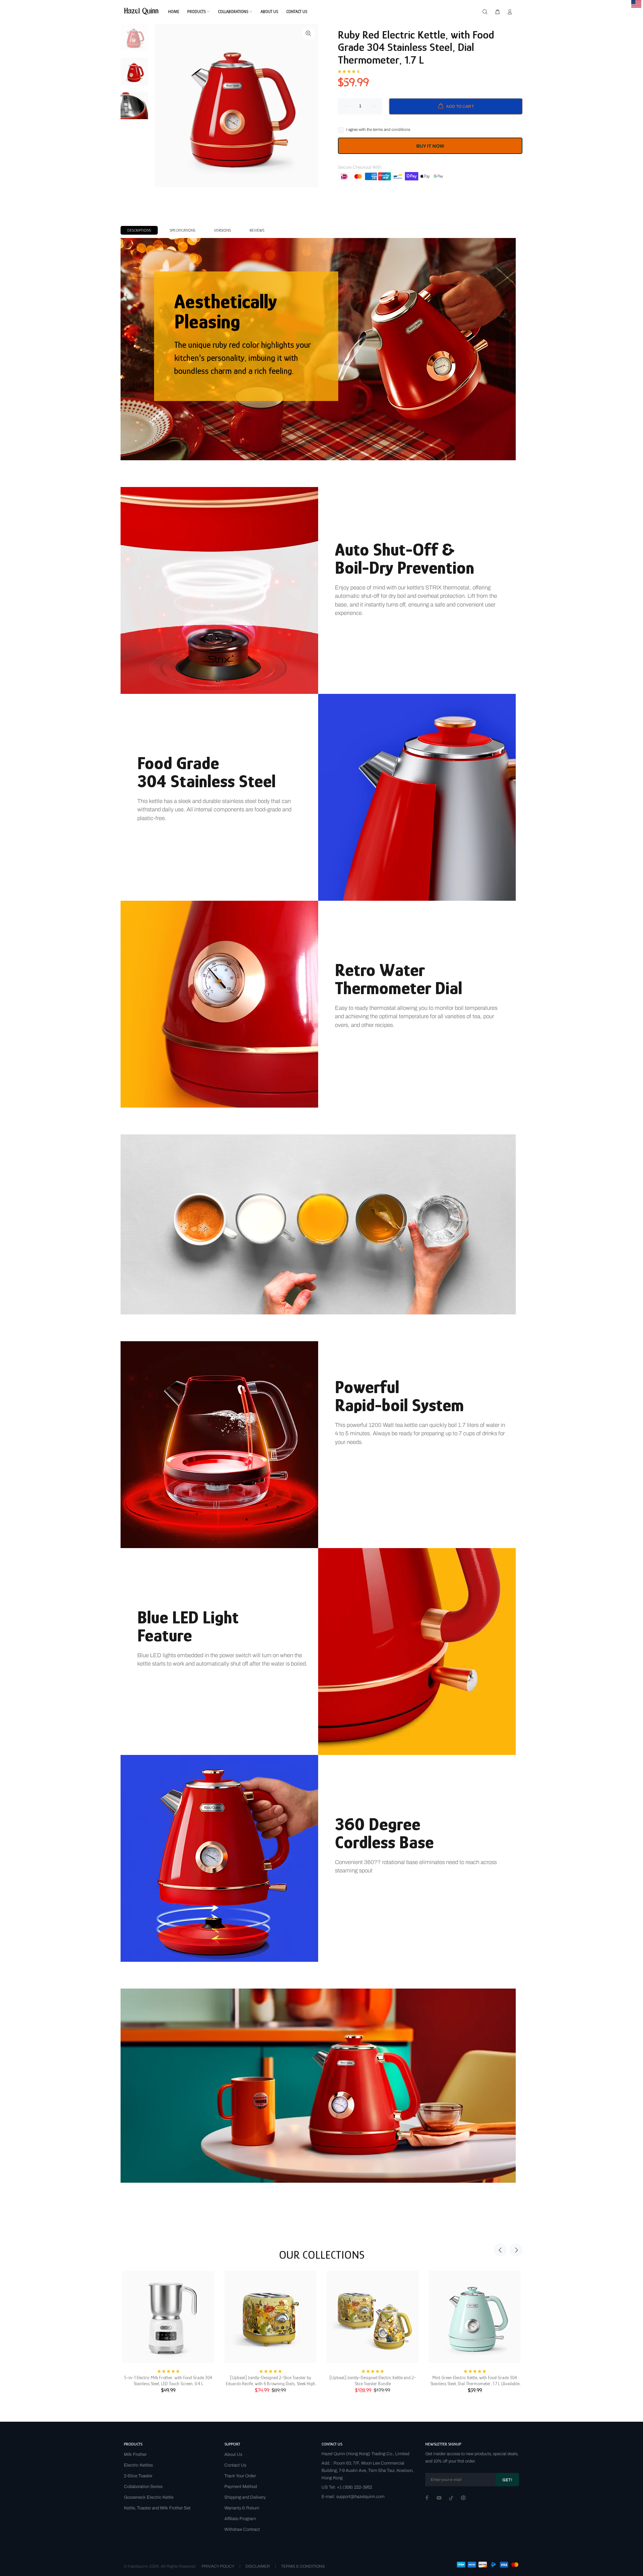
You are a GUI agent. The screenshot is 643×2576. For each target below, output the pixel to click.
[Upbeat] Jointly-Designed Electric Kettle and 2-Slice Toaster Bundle (373, 2381)
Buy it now (430, 146)
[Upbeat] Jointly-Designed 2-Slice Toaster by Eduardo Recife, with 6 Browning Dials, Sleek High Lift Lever (270, 2381)
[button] (349, 71)
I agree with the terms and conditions (378, 130)
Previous (500, 2250)
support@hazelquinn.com (360, 2497)
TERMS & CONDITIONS (303, 2566)
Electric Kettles (138, 2465)
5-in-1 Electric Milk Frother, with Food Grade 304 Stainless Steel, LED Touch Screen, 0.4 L (168, 2381)
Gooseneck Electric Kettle (149, 2497)
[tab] (139, 230)
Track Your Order (240, 2476)
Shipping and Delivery (245, 2497)
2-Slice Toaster (138, 2476)
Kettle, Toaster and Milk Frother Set (157, 2508)
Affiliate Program (240, 2519)
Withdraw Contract (242, 2529)
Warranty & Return (242, 2508)
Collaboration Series (143, 2487)
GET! (507, 2480)
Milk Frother (135, 2454)
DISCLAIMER (258, 2566)
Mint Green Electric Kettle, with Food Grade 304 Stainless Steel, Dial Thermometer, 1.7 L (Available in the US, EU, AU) (475, 2381)
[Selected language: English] (636, 4)
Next (516, 2250)
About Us (233, 2454)
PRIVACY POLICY (218, 2566)
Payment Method (241, 2487)
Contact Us (235, 2465)
